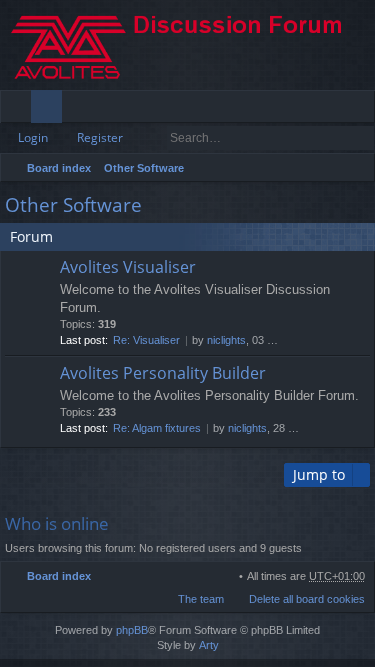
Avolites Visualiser (128, 268)
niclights (226, 340)
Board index (59, 168)
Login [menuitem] (332, 110)
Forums (50, 110)
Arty (209, 645)
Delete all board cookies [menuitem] (307, 599)
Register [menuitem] (364, 110)
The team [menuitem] (201, 599)
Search (332, 138)
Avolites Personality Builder (163, 374)
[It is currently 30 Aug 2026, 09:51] (332, 168)
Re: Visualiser (146, 340)
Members (81, 110)
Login (33, 137)
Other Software (144, 168)
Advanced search (360, 138)
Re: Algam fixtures (157, 428)
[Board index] (187, 45)
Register (100, 137)
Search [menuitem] (357, 170)
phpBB (132, 630)
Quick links (19, 110)
